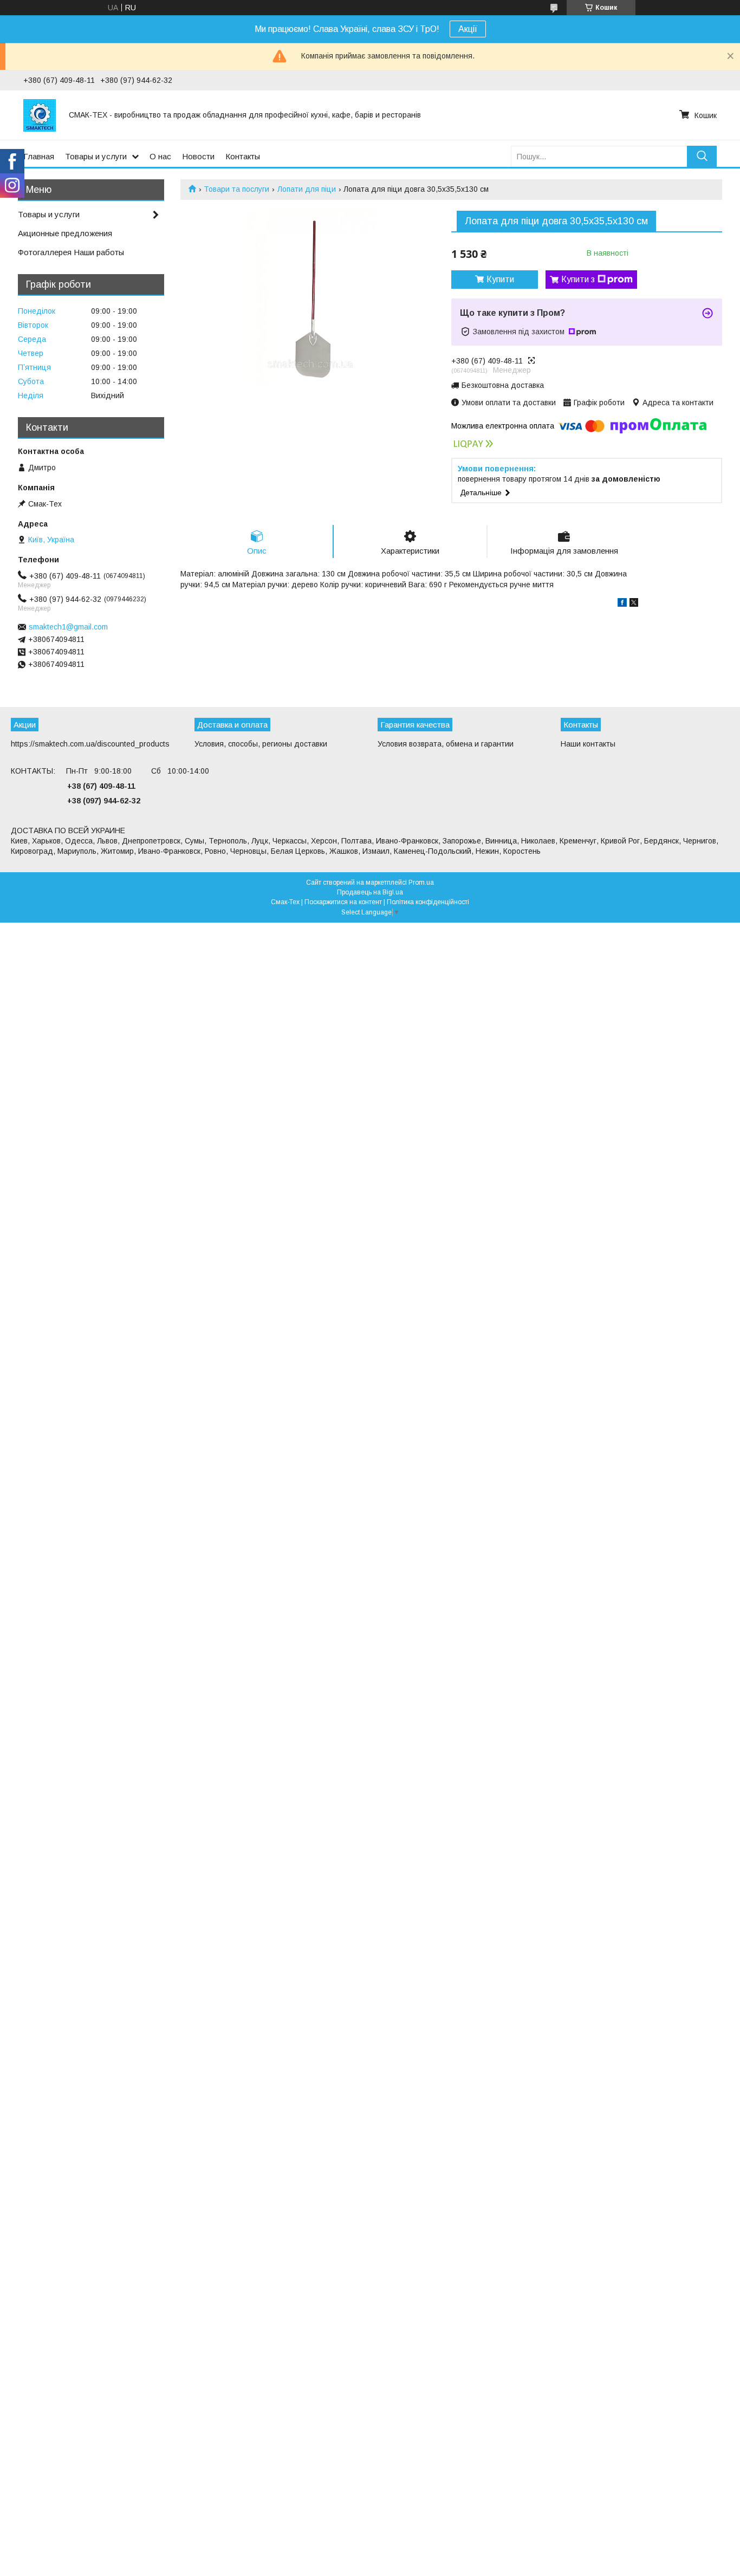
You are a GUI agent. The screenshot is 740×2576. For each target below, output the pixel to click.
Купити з (578, 279)
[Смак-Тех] (40, 115)
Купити (500, 279)
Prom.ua (421, 883)
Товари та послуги (236, 189)
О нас (160, 156)
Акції (468, 29)
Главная (39, 156)
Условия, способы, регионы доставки (261, 744)
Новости (198, 156)
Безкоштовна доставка (503, 385)
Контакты (243, 156)
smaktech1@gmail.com (68, 627)
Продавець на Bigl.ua (370, 892)
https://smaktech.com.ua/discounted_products (90, 744)
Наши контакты (588, 744)
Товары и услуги (96, 156)
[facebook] (622, 604)
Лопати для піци (307, 189)
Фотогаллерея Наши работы (71, 252)
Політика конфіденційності (428, 902)
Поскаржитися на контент (343, 902)
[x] (634, 604)
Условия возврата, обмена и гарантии (446, 744)
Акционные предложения (65, 233)
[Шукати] (702, 156)
